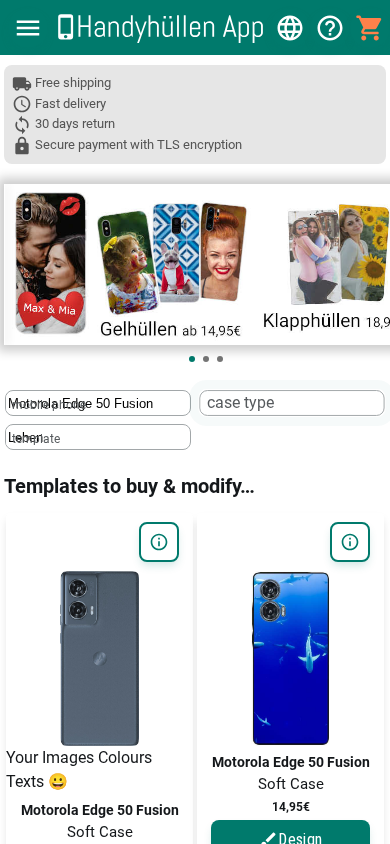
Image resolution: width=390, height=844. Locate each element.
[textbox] (98, 403)
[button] (28, 28)
